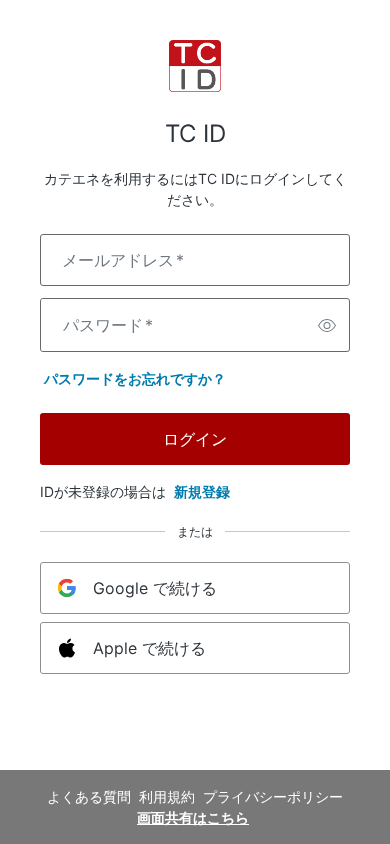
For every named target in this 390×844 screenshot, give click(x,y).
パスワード (108, 325)
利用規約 (167, 796)
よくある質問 (89, 796)
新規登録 (202, 491)
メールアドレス (123, 260)
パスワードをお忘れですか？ (135, 378)
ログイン (195, 439)
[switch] (327, 325)
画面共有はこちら (193, 817)
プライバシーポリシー (273, 796)
